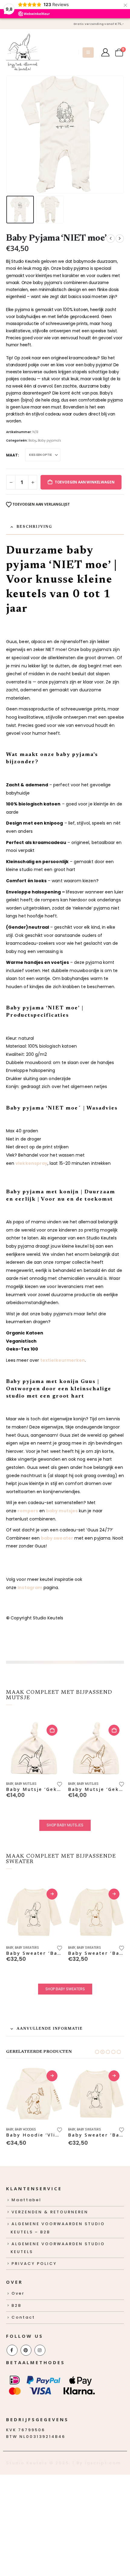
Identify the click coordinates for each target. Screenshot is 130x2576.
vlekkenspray (31, 1163)
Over (18, 2293)
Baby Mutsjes (26, 1784)
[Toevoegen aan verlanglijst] (59, 1783)
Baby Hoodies (25, 2129)
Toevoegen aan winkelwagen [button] (52, 1730)
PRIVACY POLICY (34, 2264)
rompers (28, 1511)
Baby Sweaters (27, 1948)
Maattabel (26, 2200)
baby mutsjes (62, 1511)
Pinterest (26, 2350)
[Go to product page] (34, 1748)
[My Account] (105, 52)
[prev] (111, 239)
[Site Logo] (23, 52)
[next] (120, 239)
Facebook (12, 2350)
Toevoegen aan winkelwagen (85, 482)
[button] (88, 53)
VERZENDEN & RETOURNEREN (50, 2212)
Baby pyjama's (49, 441)
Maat (12, 455)
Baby (32, 441)
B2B (16, 2305)
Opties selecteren (52, 1894)
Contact (23, 2317)
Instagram (30, 1588)
